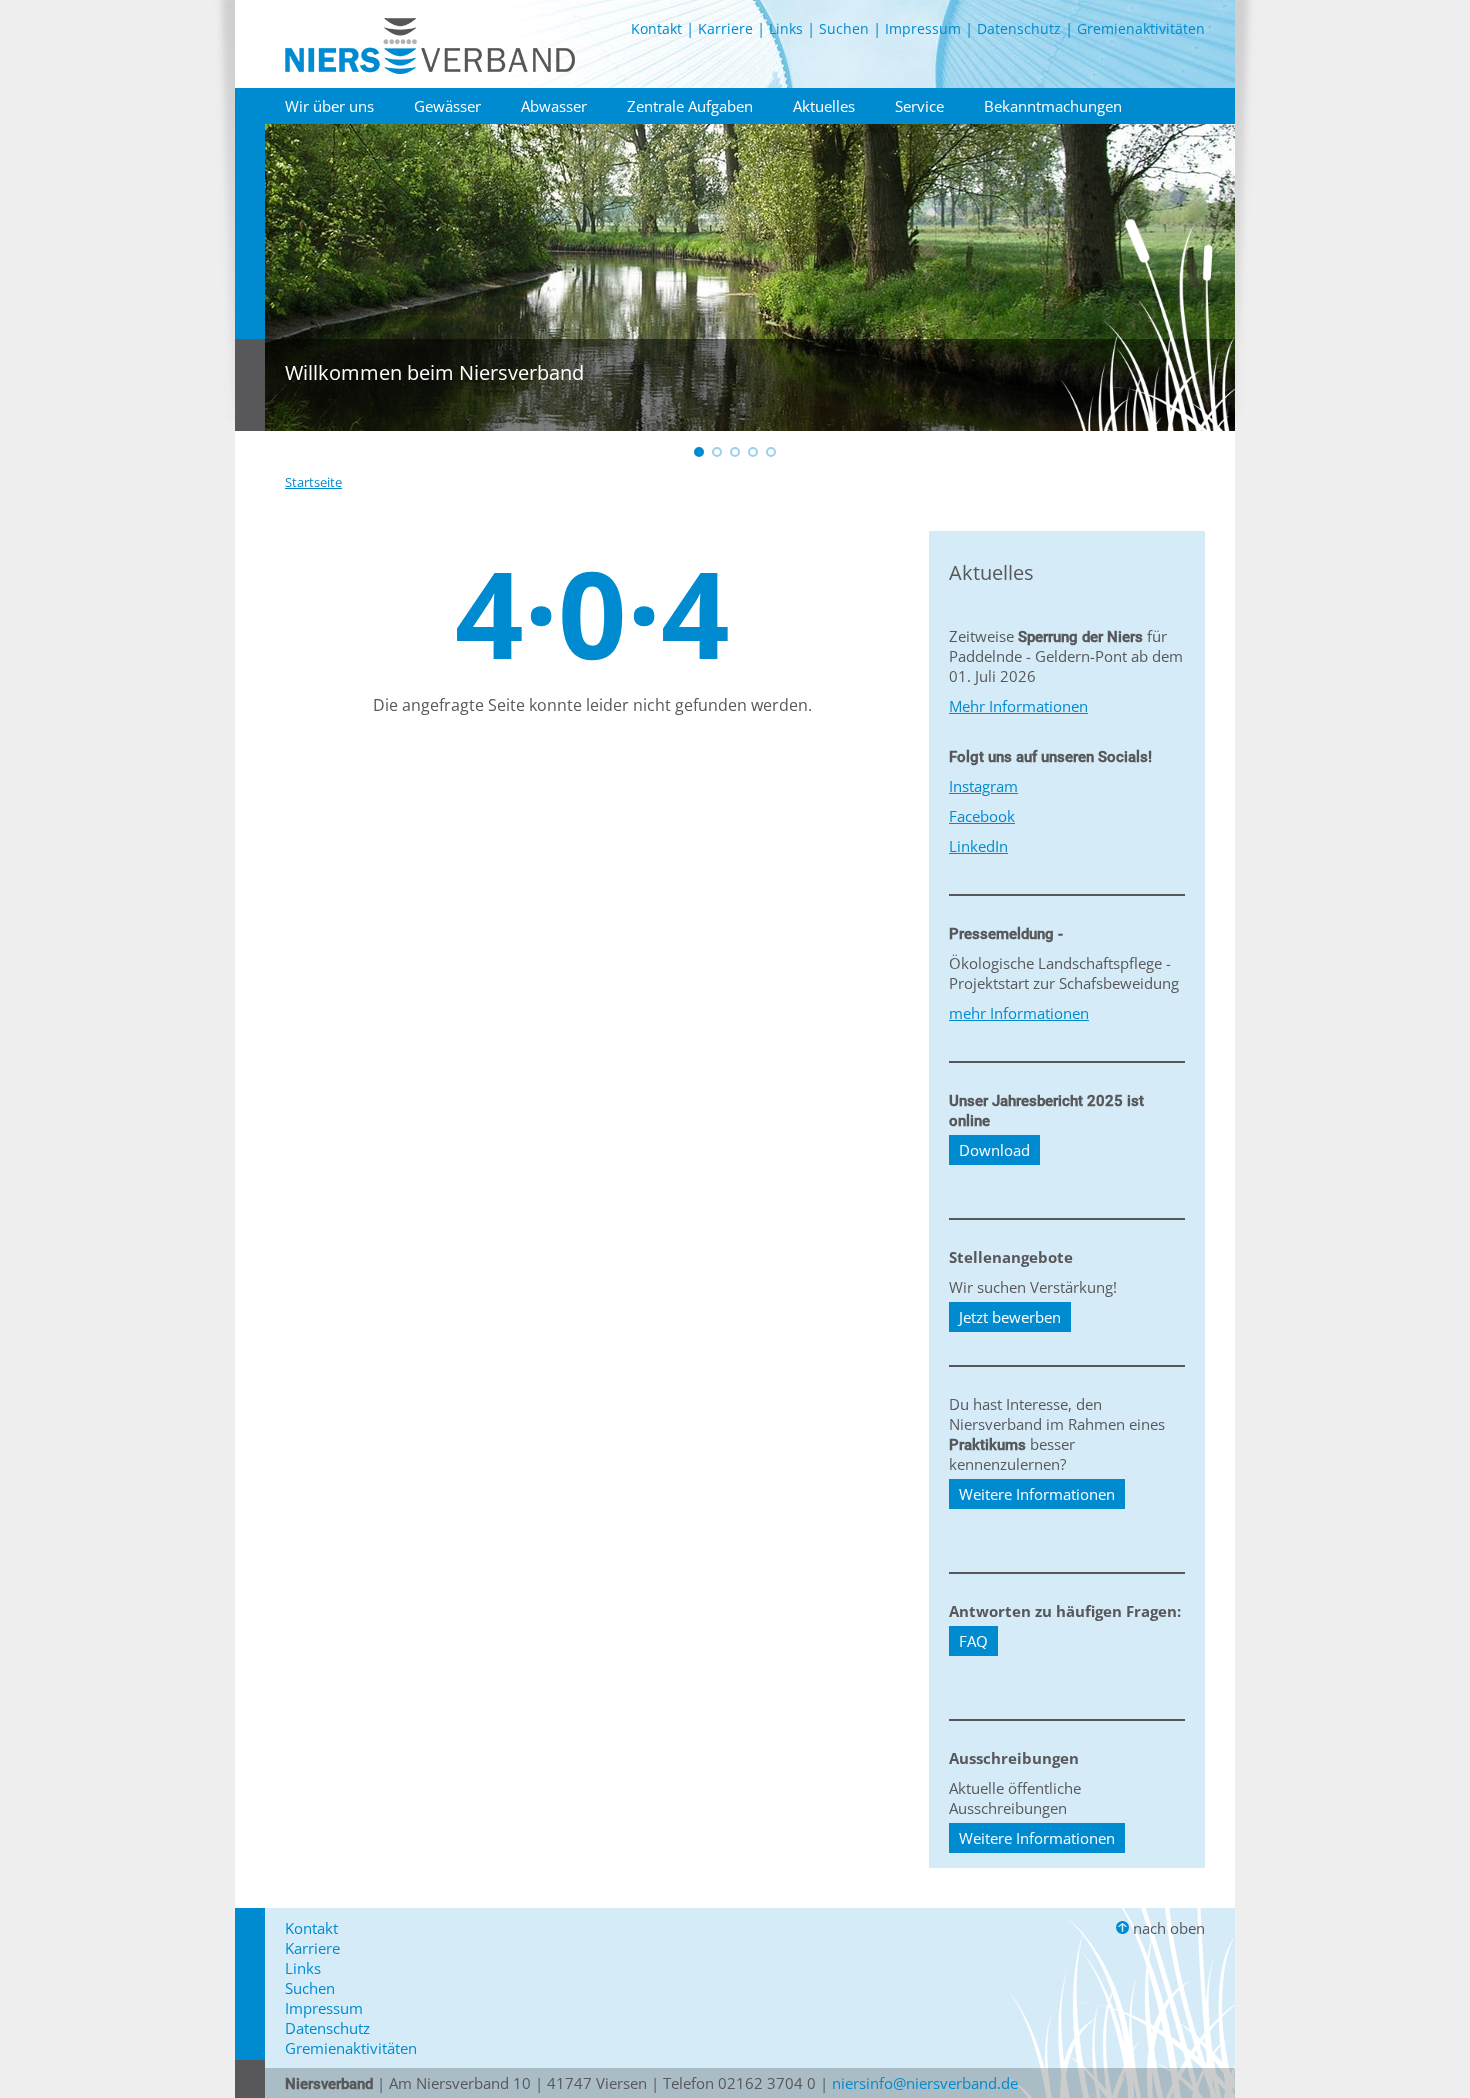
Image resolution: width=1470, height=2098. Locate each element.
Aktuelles (824, 106)
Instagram (983, 786)
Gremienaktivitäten (1141, 28)
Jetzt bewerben (1010, 1317)
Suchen (844, 28)
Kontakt (656, 28)
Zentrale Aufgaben (690, 106)
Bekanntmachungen (1053, 106)
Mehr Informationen (1018, 706)
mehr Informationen (1019, 1013)
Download (994, 1150)
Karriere (725, 28)
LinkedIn (978, 846)
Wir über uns (329, 106)
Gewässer (447, 106)
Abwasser (554, 106)
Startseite (313, 482)
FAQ (973, 1641)
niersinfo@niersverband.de (925, 2083)
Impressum (923, 28)
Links (786, 28)
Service (919, 106)
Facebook (982, 816)
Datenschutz (1019, 28)
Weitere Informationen (1037, 1494)
